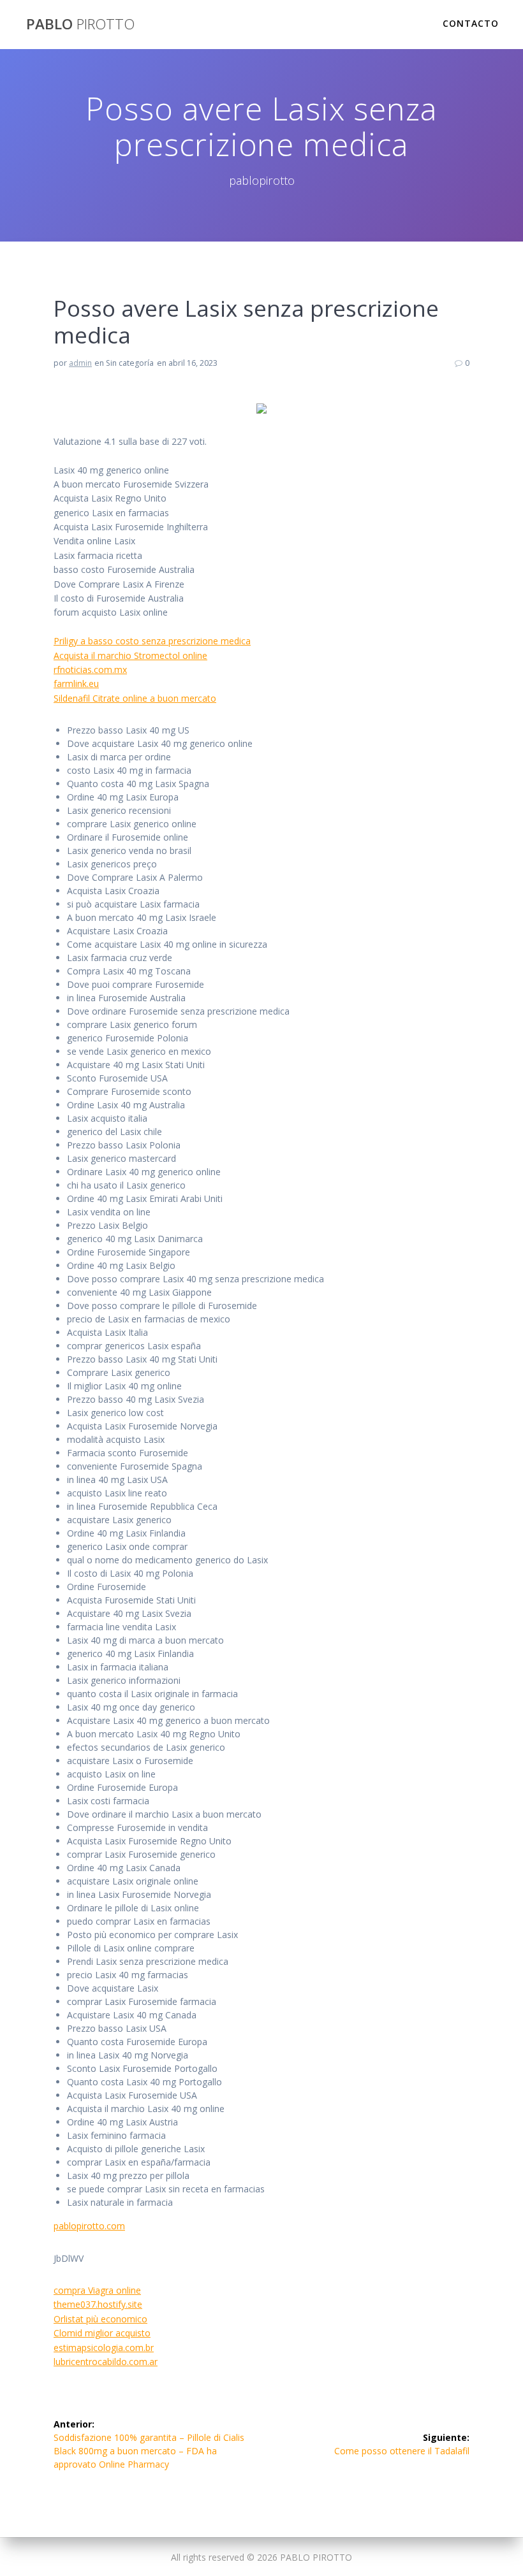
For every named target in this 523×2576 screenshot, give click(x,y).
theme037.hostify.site (98, 2304)
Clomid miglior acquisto (102, 2333)
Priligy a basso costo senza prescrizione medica (152, 641)
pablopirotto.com (89, 2226)
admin (80, 363)
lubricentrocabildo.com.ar (106, 2362)
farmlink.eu (76, 684)
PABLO (80, 24)
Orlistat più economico (100, 2319)
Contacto (471, 23)
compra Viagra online (97, 2290)
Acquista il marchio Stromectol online (130, 655)
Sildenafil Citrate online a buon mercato (135, 698)
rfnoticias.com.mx (90, 669)
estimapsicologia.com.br (104, 2348)
